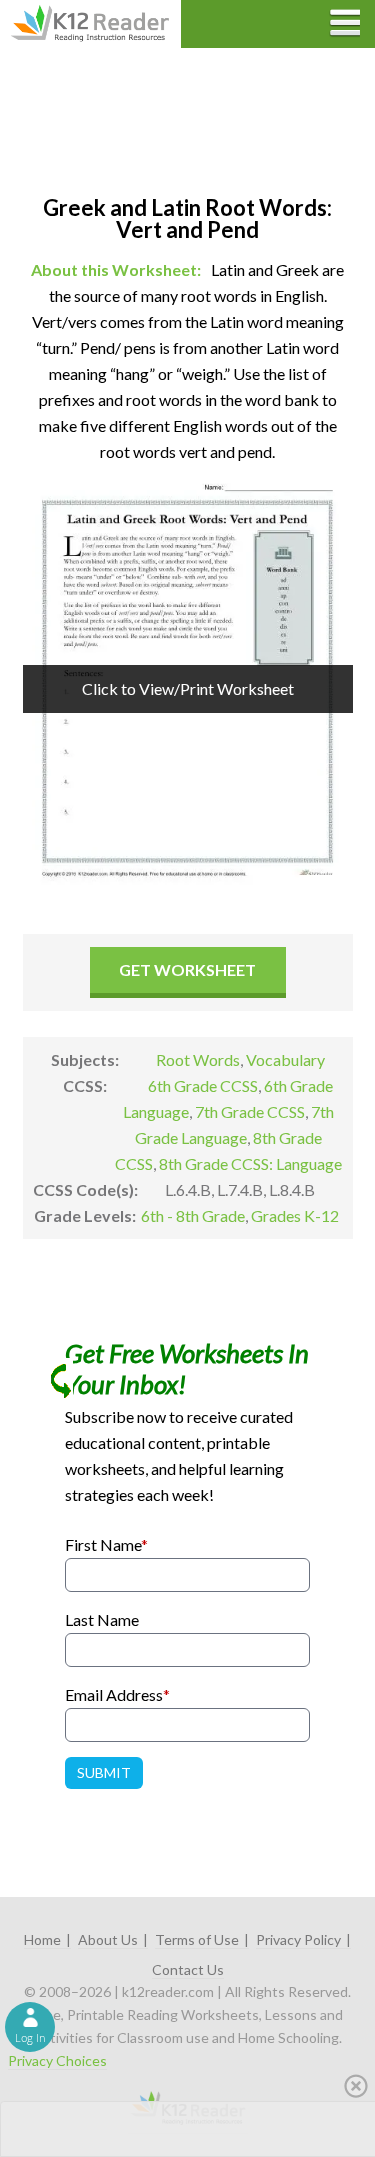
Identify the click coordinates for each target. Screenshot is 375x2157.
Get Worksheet (187, 969)
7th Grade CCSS (250, 1111)
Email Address (117, 1694)
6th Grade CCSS (203, 1085)
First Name (106, 1544)
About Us (108, 1939)
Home (42, 1939)
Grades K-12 (295, 1215)
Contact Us (188, 1969)
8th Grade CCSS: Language (250, 1163)
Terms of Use (197, 1939)
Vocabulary (285, 1059)
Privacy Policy (298, 1939)
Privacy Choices (57, 2060)
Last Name (102, 1619)
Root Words (198, 1059)
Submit (104, 1772)
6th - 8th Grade (193, 1215)
